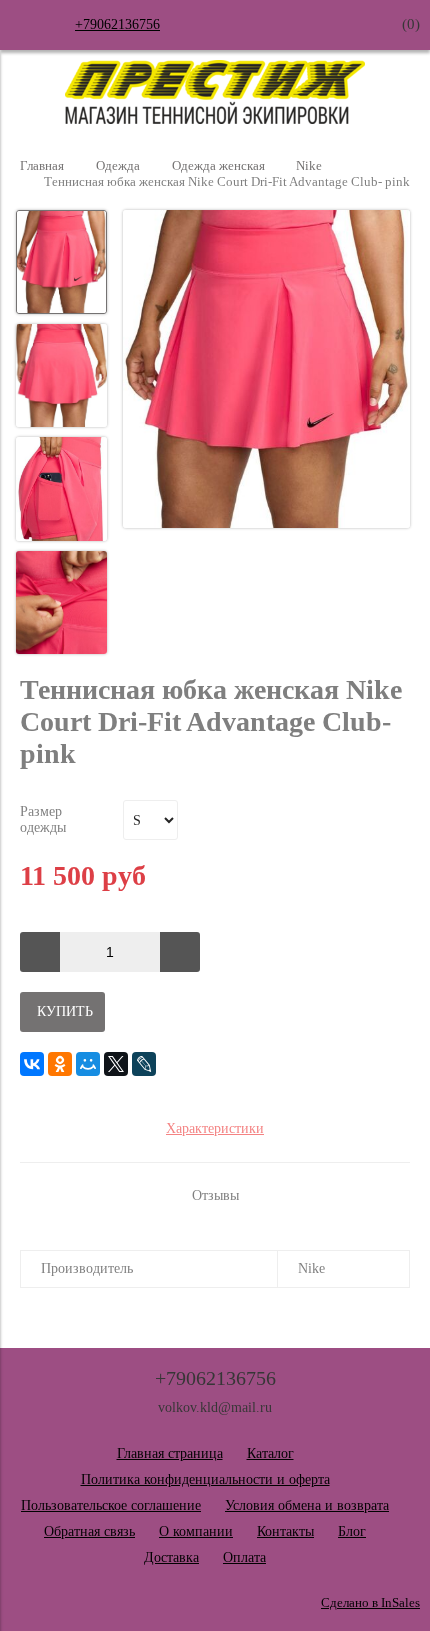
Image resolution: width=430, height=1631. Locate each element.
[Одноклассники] (60, 1064)
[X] (116, 1064)
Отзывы (215, 1195)
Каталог (270, 1453)
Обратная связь (89, 1531)
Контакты (285, 1531)
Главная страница (170, 1453)
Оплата (244, 1557)
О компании (196, 1531)
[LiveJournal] (144, 1064)
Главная (42, 166)
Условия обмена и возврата (307, 1505)
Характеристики (215, 1128)
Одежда (118, 166)
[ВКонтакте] (32, 1064)
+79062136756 (117, 24)
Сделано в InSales (370, 1603)
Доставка (171, 1557)
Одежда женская (218, 166)
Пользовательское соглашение (111, 1505)
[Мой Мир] (88, 1064)
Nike (309, 166)
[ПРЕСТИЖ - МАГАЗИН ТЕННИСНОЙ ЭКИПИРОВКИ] (215, 119)
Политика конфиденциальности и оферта (205, 1479)
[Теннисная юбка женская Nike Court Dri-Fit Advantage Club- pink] (267, 371)
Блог (352, 1531)
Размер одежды (43, 819)
